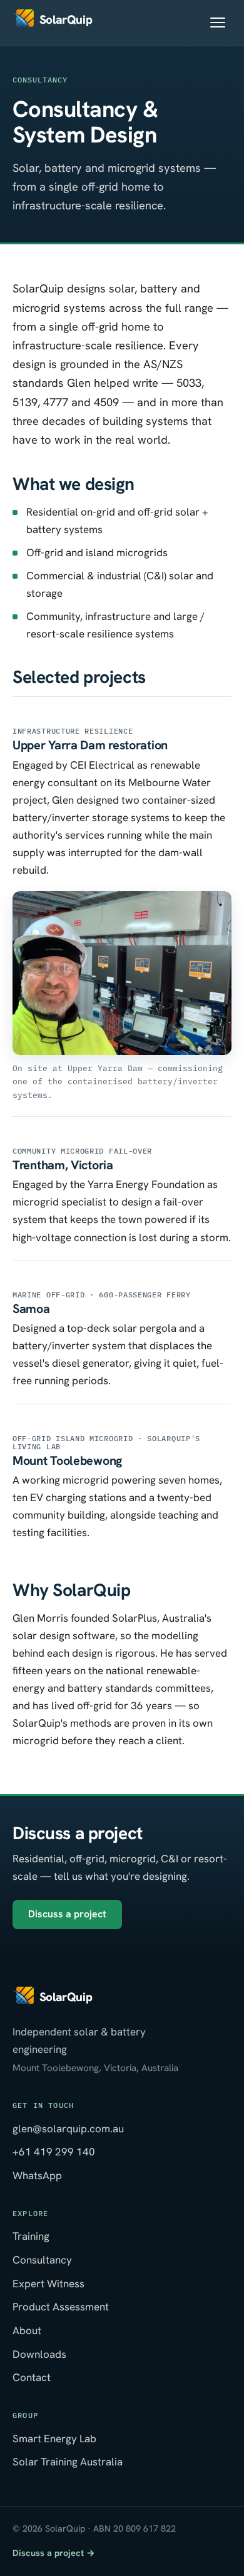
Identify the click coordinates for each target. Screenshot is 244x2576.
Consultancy (42, 2260)
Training (31, 2236)
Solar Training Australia (68, 2462)
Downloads (39, 2354)
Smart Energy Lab (54, 2439)
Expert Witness (48, 2284)
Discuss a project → (54, 2553)
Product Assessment (61, 2307)
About (27, 2330)
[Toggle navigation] (218, 22)
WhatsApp (37, 2175)
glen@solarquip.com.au (68, 2129)
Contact (32, 2377)
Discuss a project (67, 1914)
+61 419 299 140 (54, 2152)
